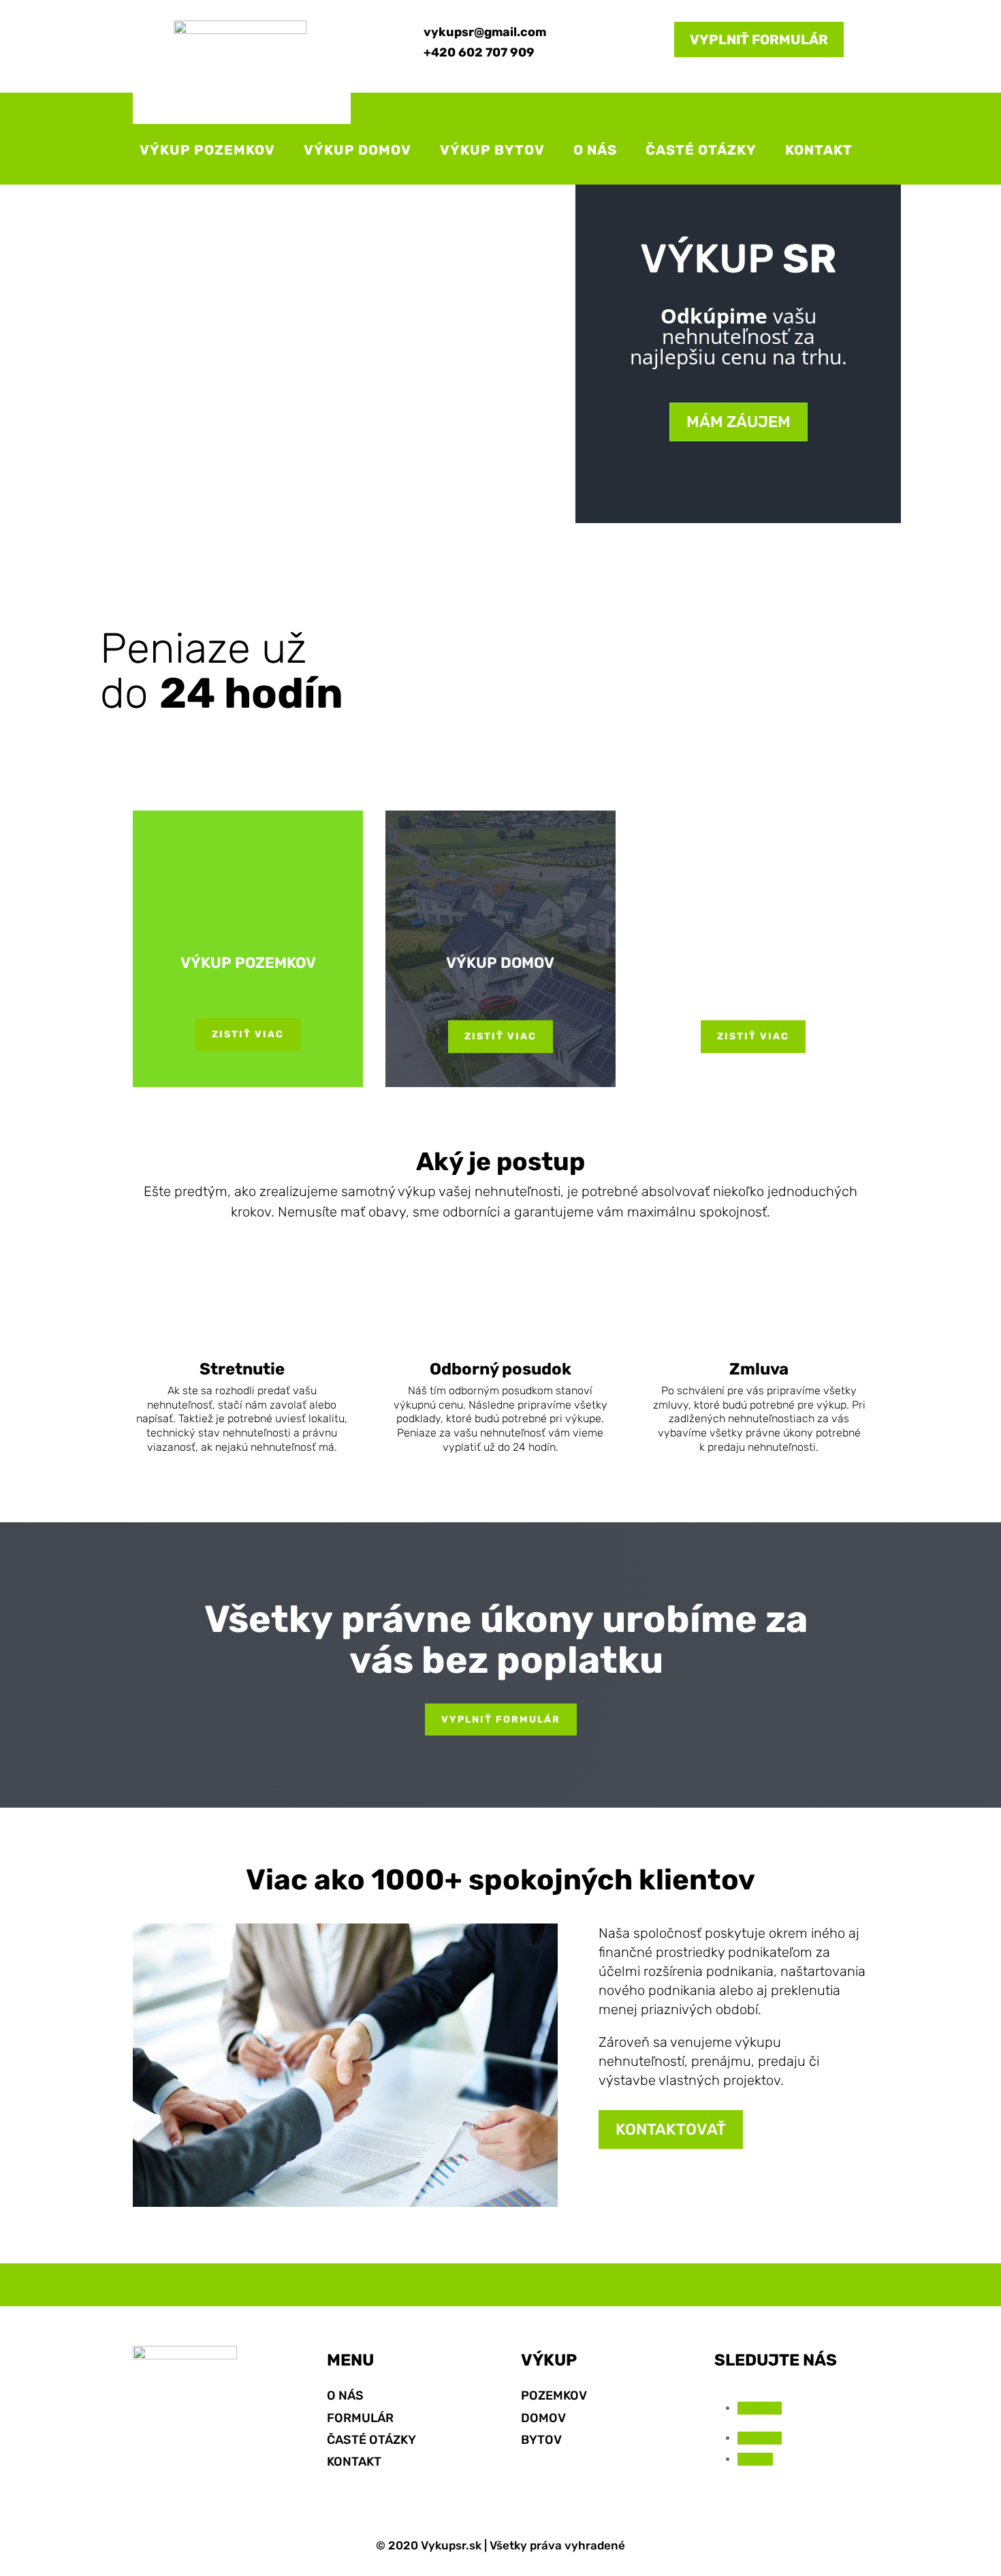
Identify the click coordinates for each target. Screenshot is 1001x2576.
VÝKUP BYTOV (492, 150)
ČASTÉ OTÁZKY (701, 150)
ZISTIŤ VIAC (248, 1034)
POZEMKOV (554, 2396)
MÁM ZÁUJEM (738, 422)
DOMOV (543, 2418)
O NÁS (595, 150)
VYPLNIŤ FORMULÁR (759, 40)
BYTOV (541, 2440)
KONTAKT (819, 150)
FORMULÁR (360, 2418)
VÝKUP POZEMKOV (207, 150)
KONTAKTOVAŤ (671, 2129)
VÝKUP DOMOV (357, 150)
